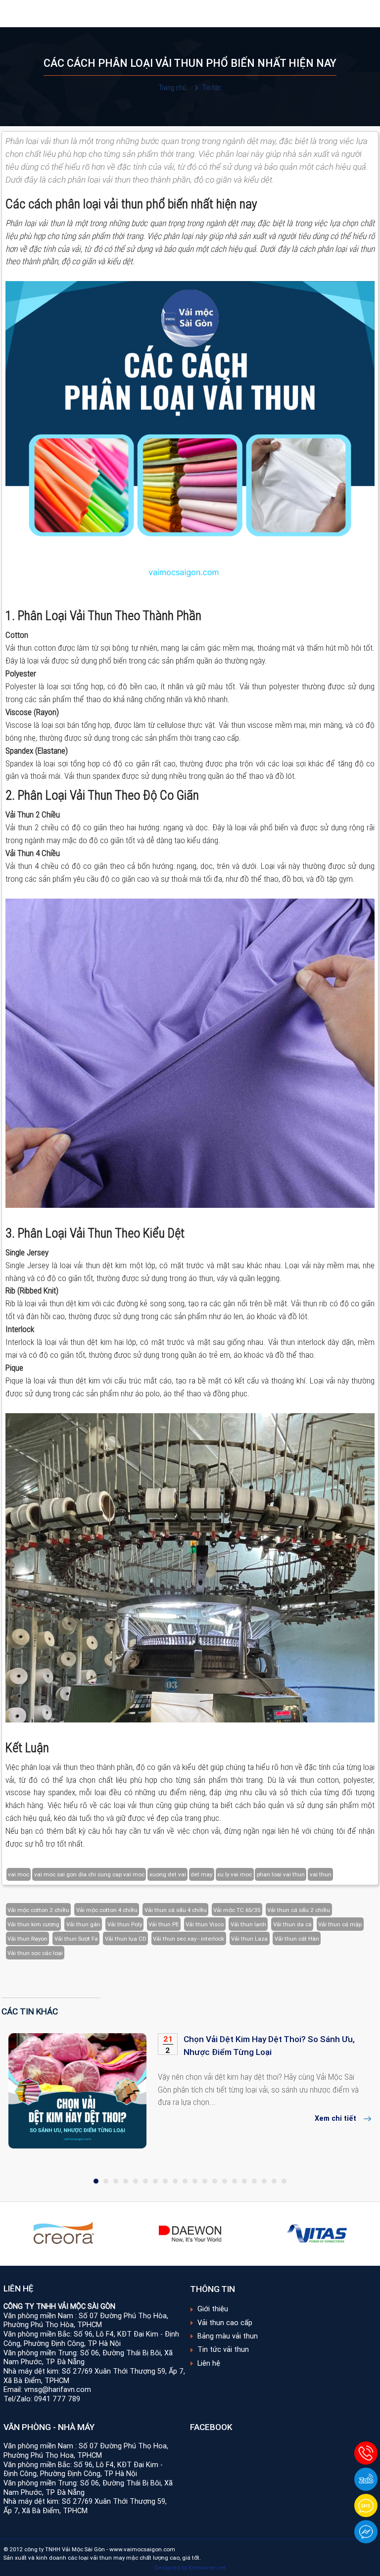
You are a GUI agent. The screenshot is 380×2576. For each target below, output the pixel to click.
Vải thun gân (83, 1924)
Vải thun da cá (292, 1924)
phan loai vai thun (281, 1874)
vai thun (321, 1874)
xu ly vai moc (235, 1874)
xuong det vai (168, 1874)
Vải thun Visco (205, 1924)
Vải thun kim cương (33, 1924)
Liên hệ (209, 2363)
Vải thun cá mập (340, 1924)
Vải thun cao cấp (225, 2323)
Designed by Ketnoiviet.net (190, 2567)
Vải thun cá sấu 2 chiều (299, 1910)
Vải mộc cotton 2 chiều (38, 1910)
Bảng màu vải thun (228, 2336)
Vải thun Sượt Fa (76, 1938)
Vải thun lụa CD (126, 1938)
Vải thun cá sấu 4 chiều (176, 1910)
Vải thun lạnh (248, 1924)
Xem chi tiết (335, 2118)
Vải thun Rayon (27, 1938)
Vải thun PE (164, 1924)
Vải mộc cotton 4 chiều (107, 1910)
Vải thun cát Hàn (297, 1938)
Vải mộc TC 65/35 (237, 1910)
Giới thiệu (213, 2309)
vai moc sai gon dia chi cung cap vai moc (89, 1874)
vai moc (19, 1874)
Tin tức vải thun (223, 2349)
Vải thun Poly (125, 1924)
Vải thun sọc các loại (35, 1953)
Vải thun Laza (249, 1938)
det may (201, 1874)
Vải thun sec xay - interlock (189, 1938)
